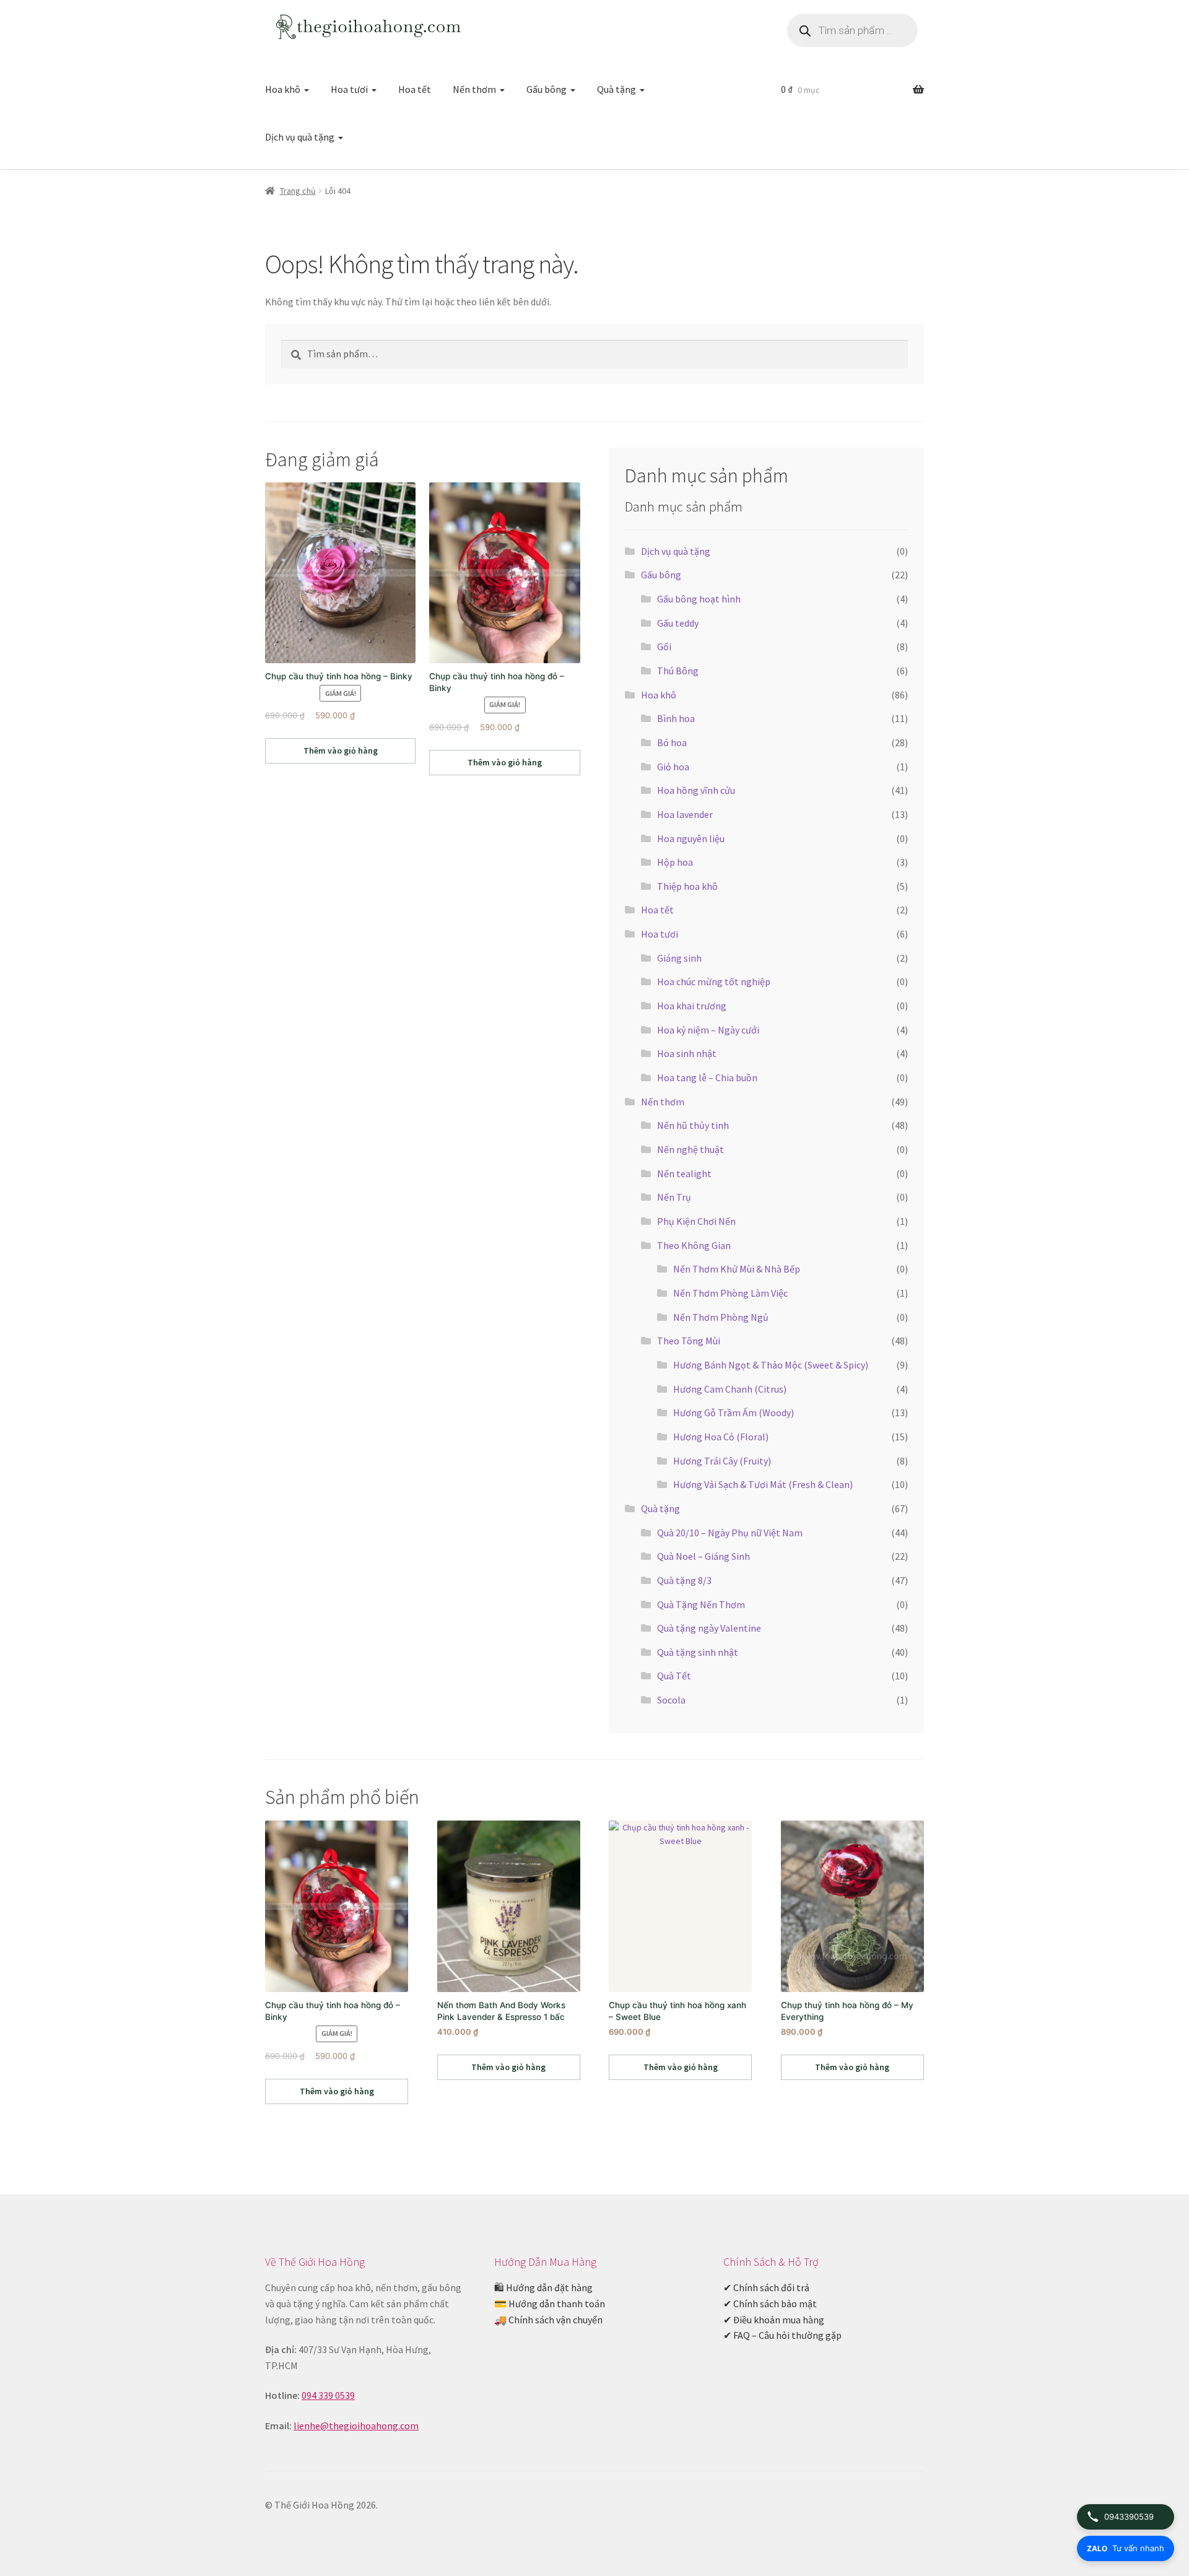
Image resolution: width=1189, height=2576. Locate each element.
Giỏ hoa (673, 767)
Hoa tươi (349, 89)
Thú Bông (678, 671)
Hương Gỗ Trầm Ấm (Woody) (734, 1412)
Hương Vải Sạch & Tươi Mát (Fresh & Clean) (763, 1484)
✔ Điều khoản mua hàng (774, 2320)
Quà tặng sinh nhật (698, 1652)
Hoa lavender (685, 814)
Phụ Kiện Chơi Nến (696, 1221)
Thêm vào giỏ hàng (341, 751)
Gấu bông (547, 89)
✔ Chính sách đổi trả (766, 2287)
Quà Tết (674, 1676)
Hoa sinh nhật (687, 1053)
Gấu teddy (678, 623)
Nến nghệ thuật (690, 1149)
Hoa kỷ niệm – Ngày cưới (708, 1030)
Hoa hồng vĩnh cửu (696, 790)
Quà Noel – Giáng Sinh (703, 1556)
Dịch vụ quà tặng (300, 137)
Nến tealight (684, 1173)
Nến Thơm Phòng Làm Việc (730, 1293)
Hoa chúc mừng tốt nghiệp (714, 981)
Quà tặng (616, 89)
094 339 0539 (328, 2395)
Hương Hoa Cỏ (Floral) (721, 1437)
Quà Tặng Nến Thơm (701, 1604)
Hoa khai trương (692, 1006)
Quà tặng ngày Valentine (709, 1628)
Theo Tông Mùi (689, 1341)
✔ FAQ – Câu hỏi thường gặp (782, 2335)
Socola (671, 1700)
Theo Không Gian (694, 1245)
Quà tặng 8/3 (684, 1580)
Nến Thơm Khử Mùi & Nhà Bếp (737, 1269)
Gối (664, 646)
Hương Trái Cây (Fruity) (722, 1461)
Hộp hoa (675, 862)
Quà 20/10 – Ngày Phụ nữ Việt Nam (730, 1533)
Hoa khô (283, 89)
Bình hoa (676, 718)
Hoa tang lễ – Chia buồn (707, 1077)
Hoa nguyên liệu (691, 838)
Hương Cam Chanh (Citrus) (730, 1389)
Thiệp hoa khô (687, 886)
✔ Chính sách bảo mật (770, 2304)
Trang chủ (298, 191)
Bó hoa (672, 742)
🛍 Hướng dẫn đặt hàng (543, 2287)
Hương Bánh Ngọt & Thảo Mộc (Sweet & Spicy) (771, 1365)
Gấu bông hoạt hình (699, 599)
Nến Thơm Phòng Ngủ (721, 1317)
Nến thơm (474, 89)
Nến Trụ (674, 1197)
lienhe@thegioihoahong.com (356, 2426)
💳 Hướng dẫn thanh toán (550, 2304)
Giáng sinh (679, 958)
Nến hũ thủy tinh (693, 1125)
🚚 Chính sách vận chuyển (548, 2320)
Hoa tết (415, 89)
